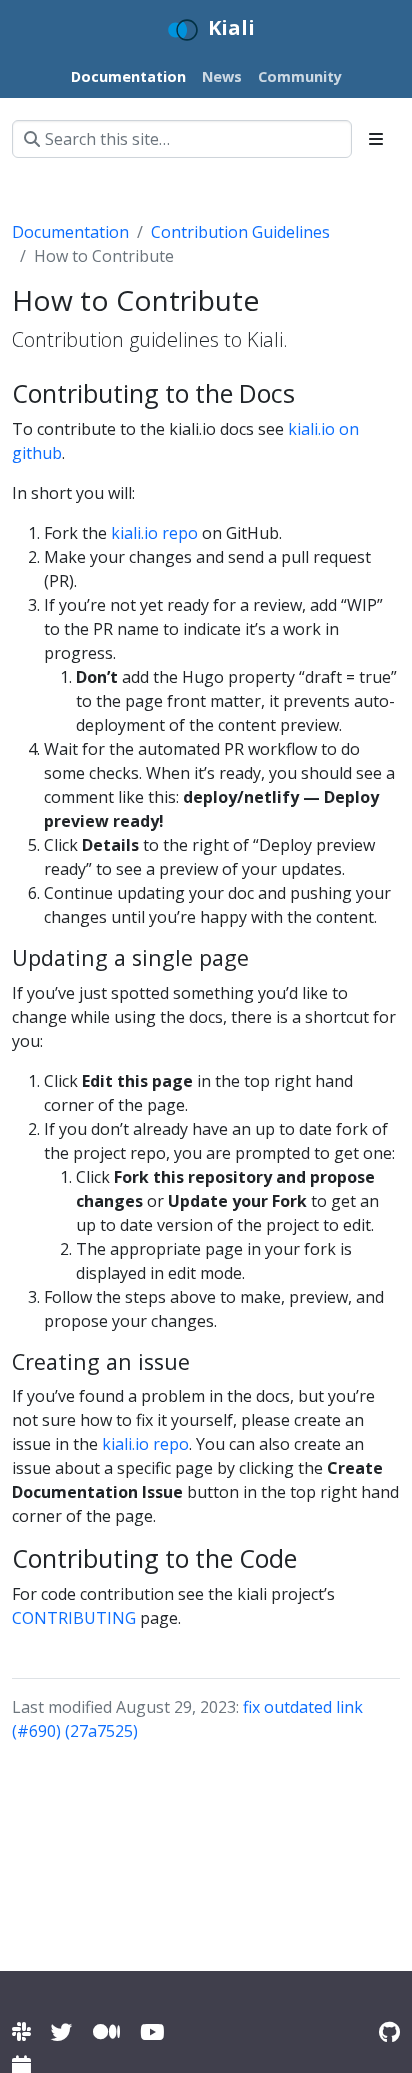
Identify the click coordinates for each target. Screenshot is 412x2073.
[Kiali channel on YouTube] (152, 2031)
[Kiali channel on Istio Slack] (21, 2031)
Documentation (70, 232)
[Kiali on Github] (389, 2031)
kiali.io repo (154, 533)
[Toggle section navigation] (376, 139)
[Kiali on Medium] (106, 2031)
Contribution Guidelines (240, 232)
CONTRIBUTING (74, 1618)
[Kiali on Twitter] (62, 2031)
